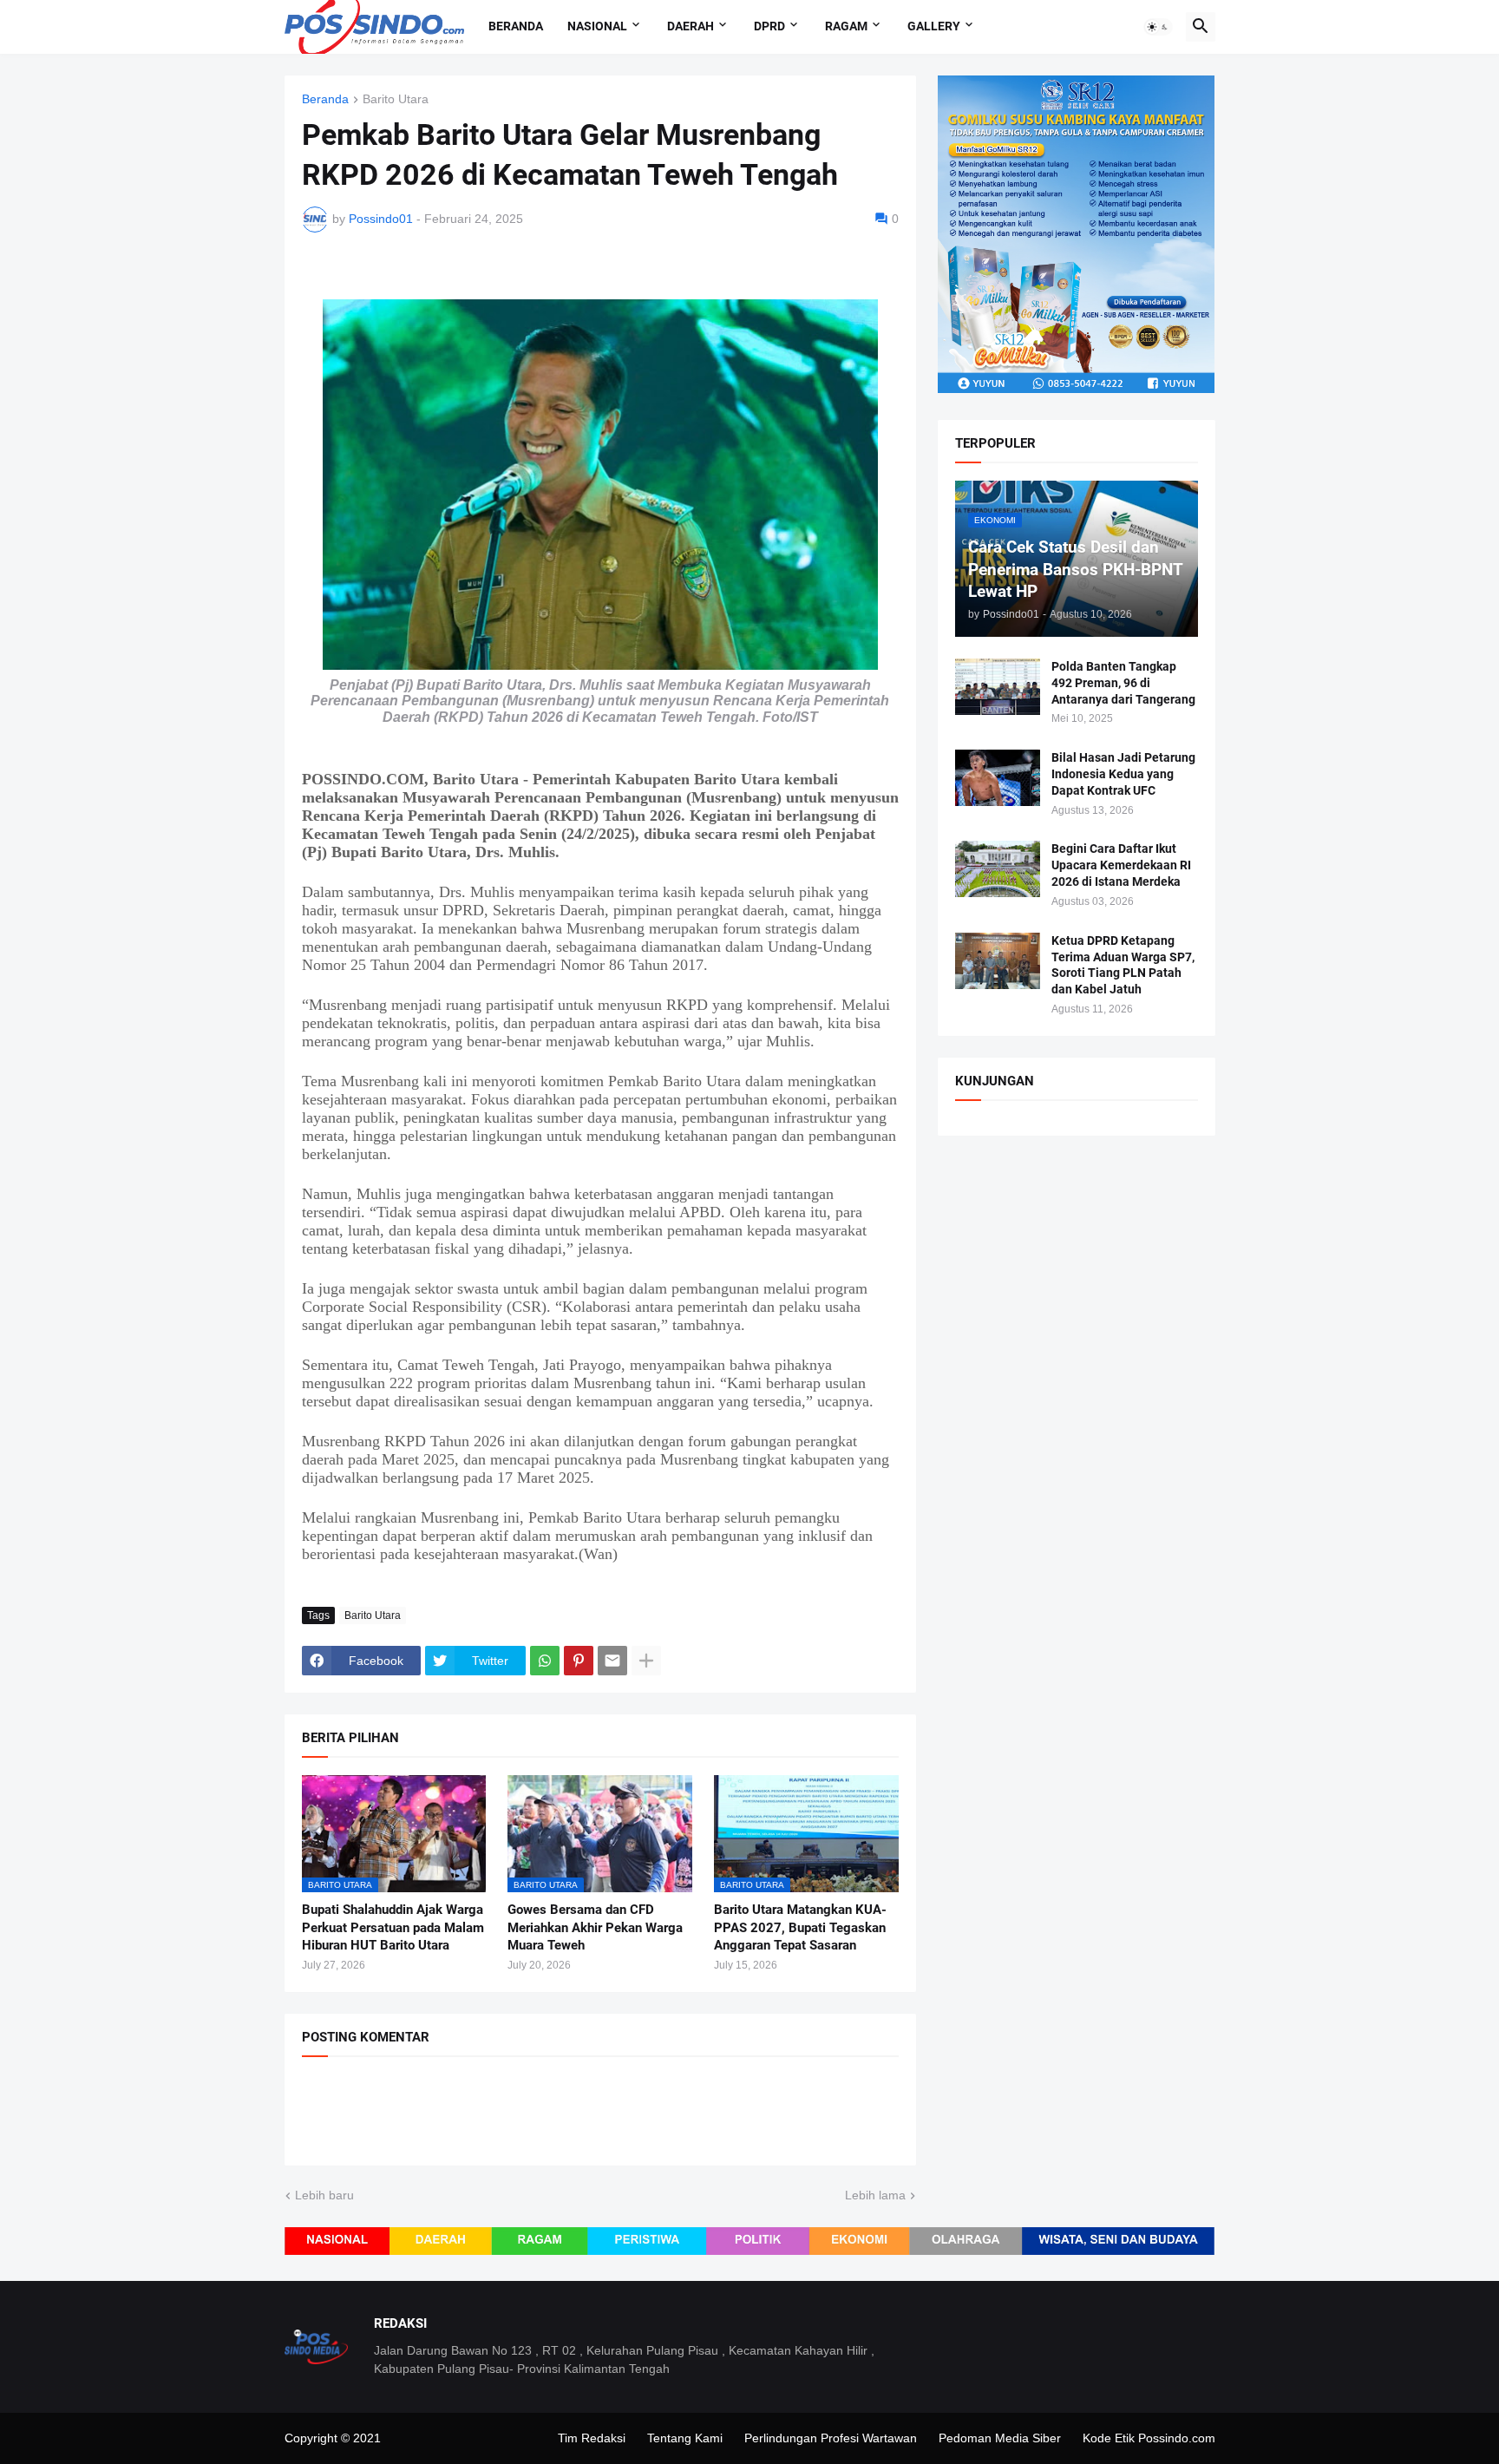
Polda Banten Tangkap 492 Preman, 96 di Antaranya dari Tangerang (1123, 683)
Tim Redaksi (592, 2438)
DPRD (769, 26)
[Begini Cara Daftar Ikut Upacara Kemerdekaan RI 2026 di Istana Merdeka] (998, 869)
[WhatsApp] (545, 1661)
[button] (1158, 27)
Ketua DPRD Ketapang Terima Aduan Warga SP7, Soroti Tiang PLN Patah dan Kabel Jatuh (1123, 965)
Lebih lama (875, 2195)
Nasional (597, 26)
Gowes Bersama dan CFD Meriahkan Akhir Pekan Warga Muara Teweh (595, 1927)
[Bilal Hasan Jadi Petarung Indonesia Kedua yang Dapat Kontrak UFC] (998, 778)
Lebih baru (324, 2195)
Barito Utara (396, 99)
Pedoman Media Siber (1000, 2438)
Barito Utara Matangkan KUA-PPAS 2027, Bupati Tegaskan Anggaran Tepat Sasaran (800, 1927)
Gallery (934, 26)
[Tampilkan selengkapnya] (646, 1661)
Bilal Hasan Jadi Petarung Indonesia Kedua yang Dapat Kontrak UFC (1123, 774)
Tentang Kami (685, 2438)
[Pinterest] (579, 1661)
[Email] (612, 1661)
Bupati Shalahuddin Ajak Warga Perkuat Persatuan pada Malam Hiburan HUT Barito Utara (393, 1927)
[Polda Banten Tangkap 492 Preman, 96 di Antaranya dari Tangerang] (998, 687)
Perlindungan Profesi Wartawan (831, 2438)
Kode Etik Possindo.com (1149, 2438)
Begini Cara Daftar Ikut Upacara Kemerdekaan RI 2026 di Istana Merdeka (1121, 865)
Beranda (516, 26)
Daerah (691, 26)
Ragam (846, 26)
